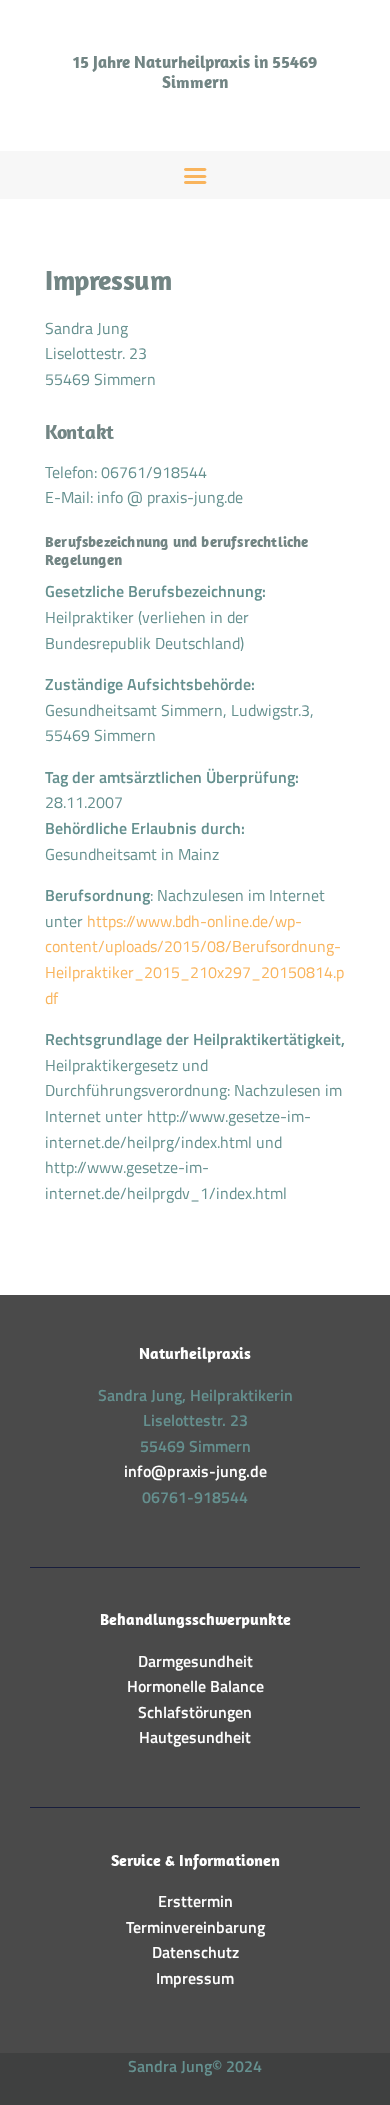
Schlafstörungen (195, 1712)
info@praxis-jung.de (195, 1471)
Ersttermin (195, 1901)
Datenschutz (195, 1952)
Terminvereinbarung (195, 1927)
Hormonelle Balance (195, 1686)
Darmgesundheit (195, 1661)
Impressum (195, 1978)
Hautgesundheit (195, 1737)
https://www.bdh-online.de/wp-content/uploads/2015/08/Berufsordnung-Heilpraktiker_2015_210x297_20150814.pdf (194, 959)
